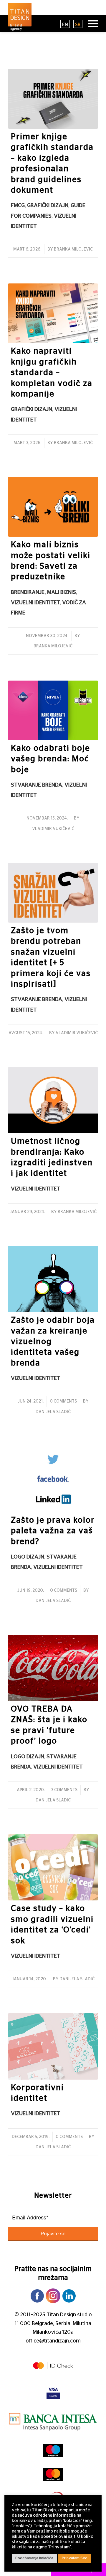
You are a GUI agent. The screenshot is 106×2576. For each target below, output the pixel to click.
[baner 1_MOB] (53, 99)
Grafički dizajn (48, 205)
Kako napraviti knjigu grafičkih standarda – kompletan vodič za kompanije (52, 373)
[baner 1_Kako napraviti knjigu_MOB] (53, 313)
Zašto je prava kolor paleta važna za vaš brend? (53, 1531)
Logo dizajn (28, 1557)
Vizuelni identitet (35, 603)
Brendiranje (28, 592)
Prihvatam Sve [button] (75, 2558)
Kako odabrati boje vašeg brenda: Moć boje (50, 759)
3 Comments (64, 1790)
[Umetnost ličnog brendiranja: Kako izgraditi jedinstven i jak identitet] (53, 1100)
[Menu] (90, 23)
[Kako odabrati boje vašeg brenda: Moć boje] (53, 710)
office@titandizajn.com (53, 2341)
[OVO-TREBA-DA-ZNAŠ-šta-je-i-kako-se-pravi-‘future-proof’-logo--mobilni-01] (53, 1668)
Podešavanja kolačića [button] (34, 2558)
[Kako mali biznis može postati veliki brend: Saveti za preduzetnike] (53, 507)
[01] (53, 1479)
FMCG (18, 205)
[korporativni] (53, 2046)
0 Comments (63, 1401)
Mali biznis (62, 592)
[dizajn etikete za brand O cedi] (53, 1867)
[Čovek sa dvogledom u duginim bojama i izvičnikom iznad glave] (53, 1279)
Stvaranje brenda (37, 785)
